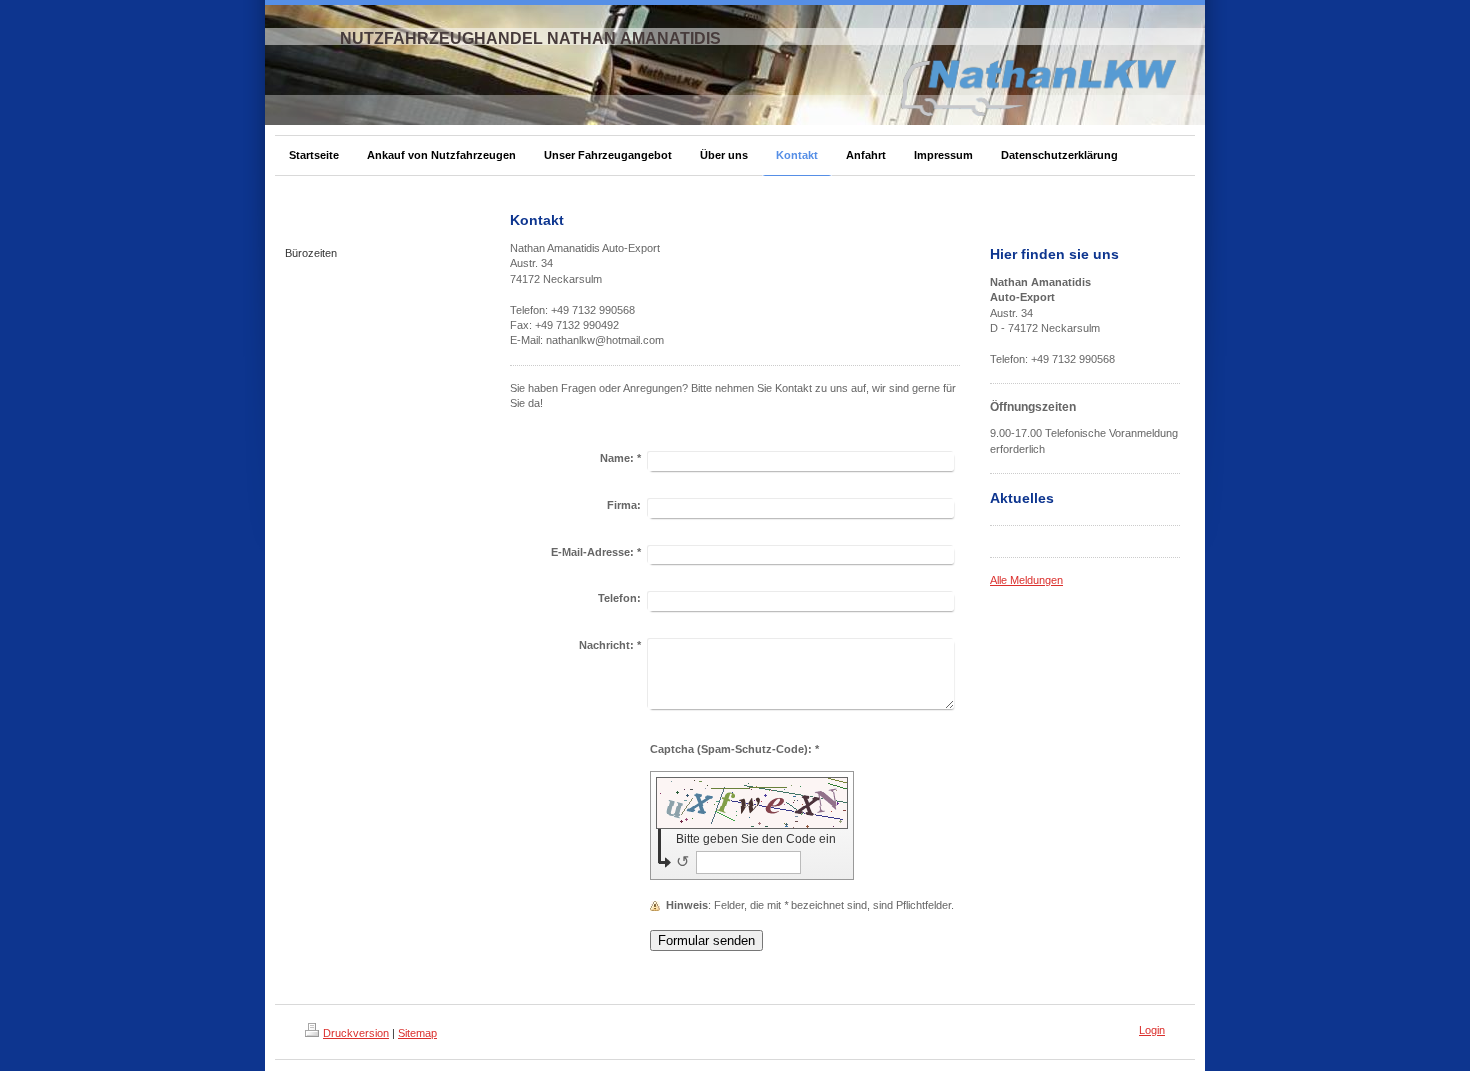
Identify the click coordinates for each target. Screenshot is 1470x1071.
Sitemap (417, 1033)
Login (1152, 1030)
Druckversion (356, 1033)
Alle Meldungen (1026, 580)
